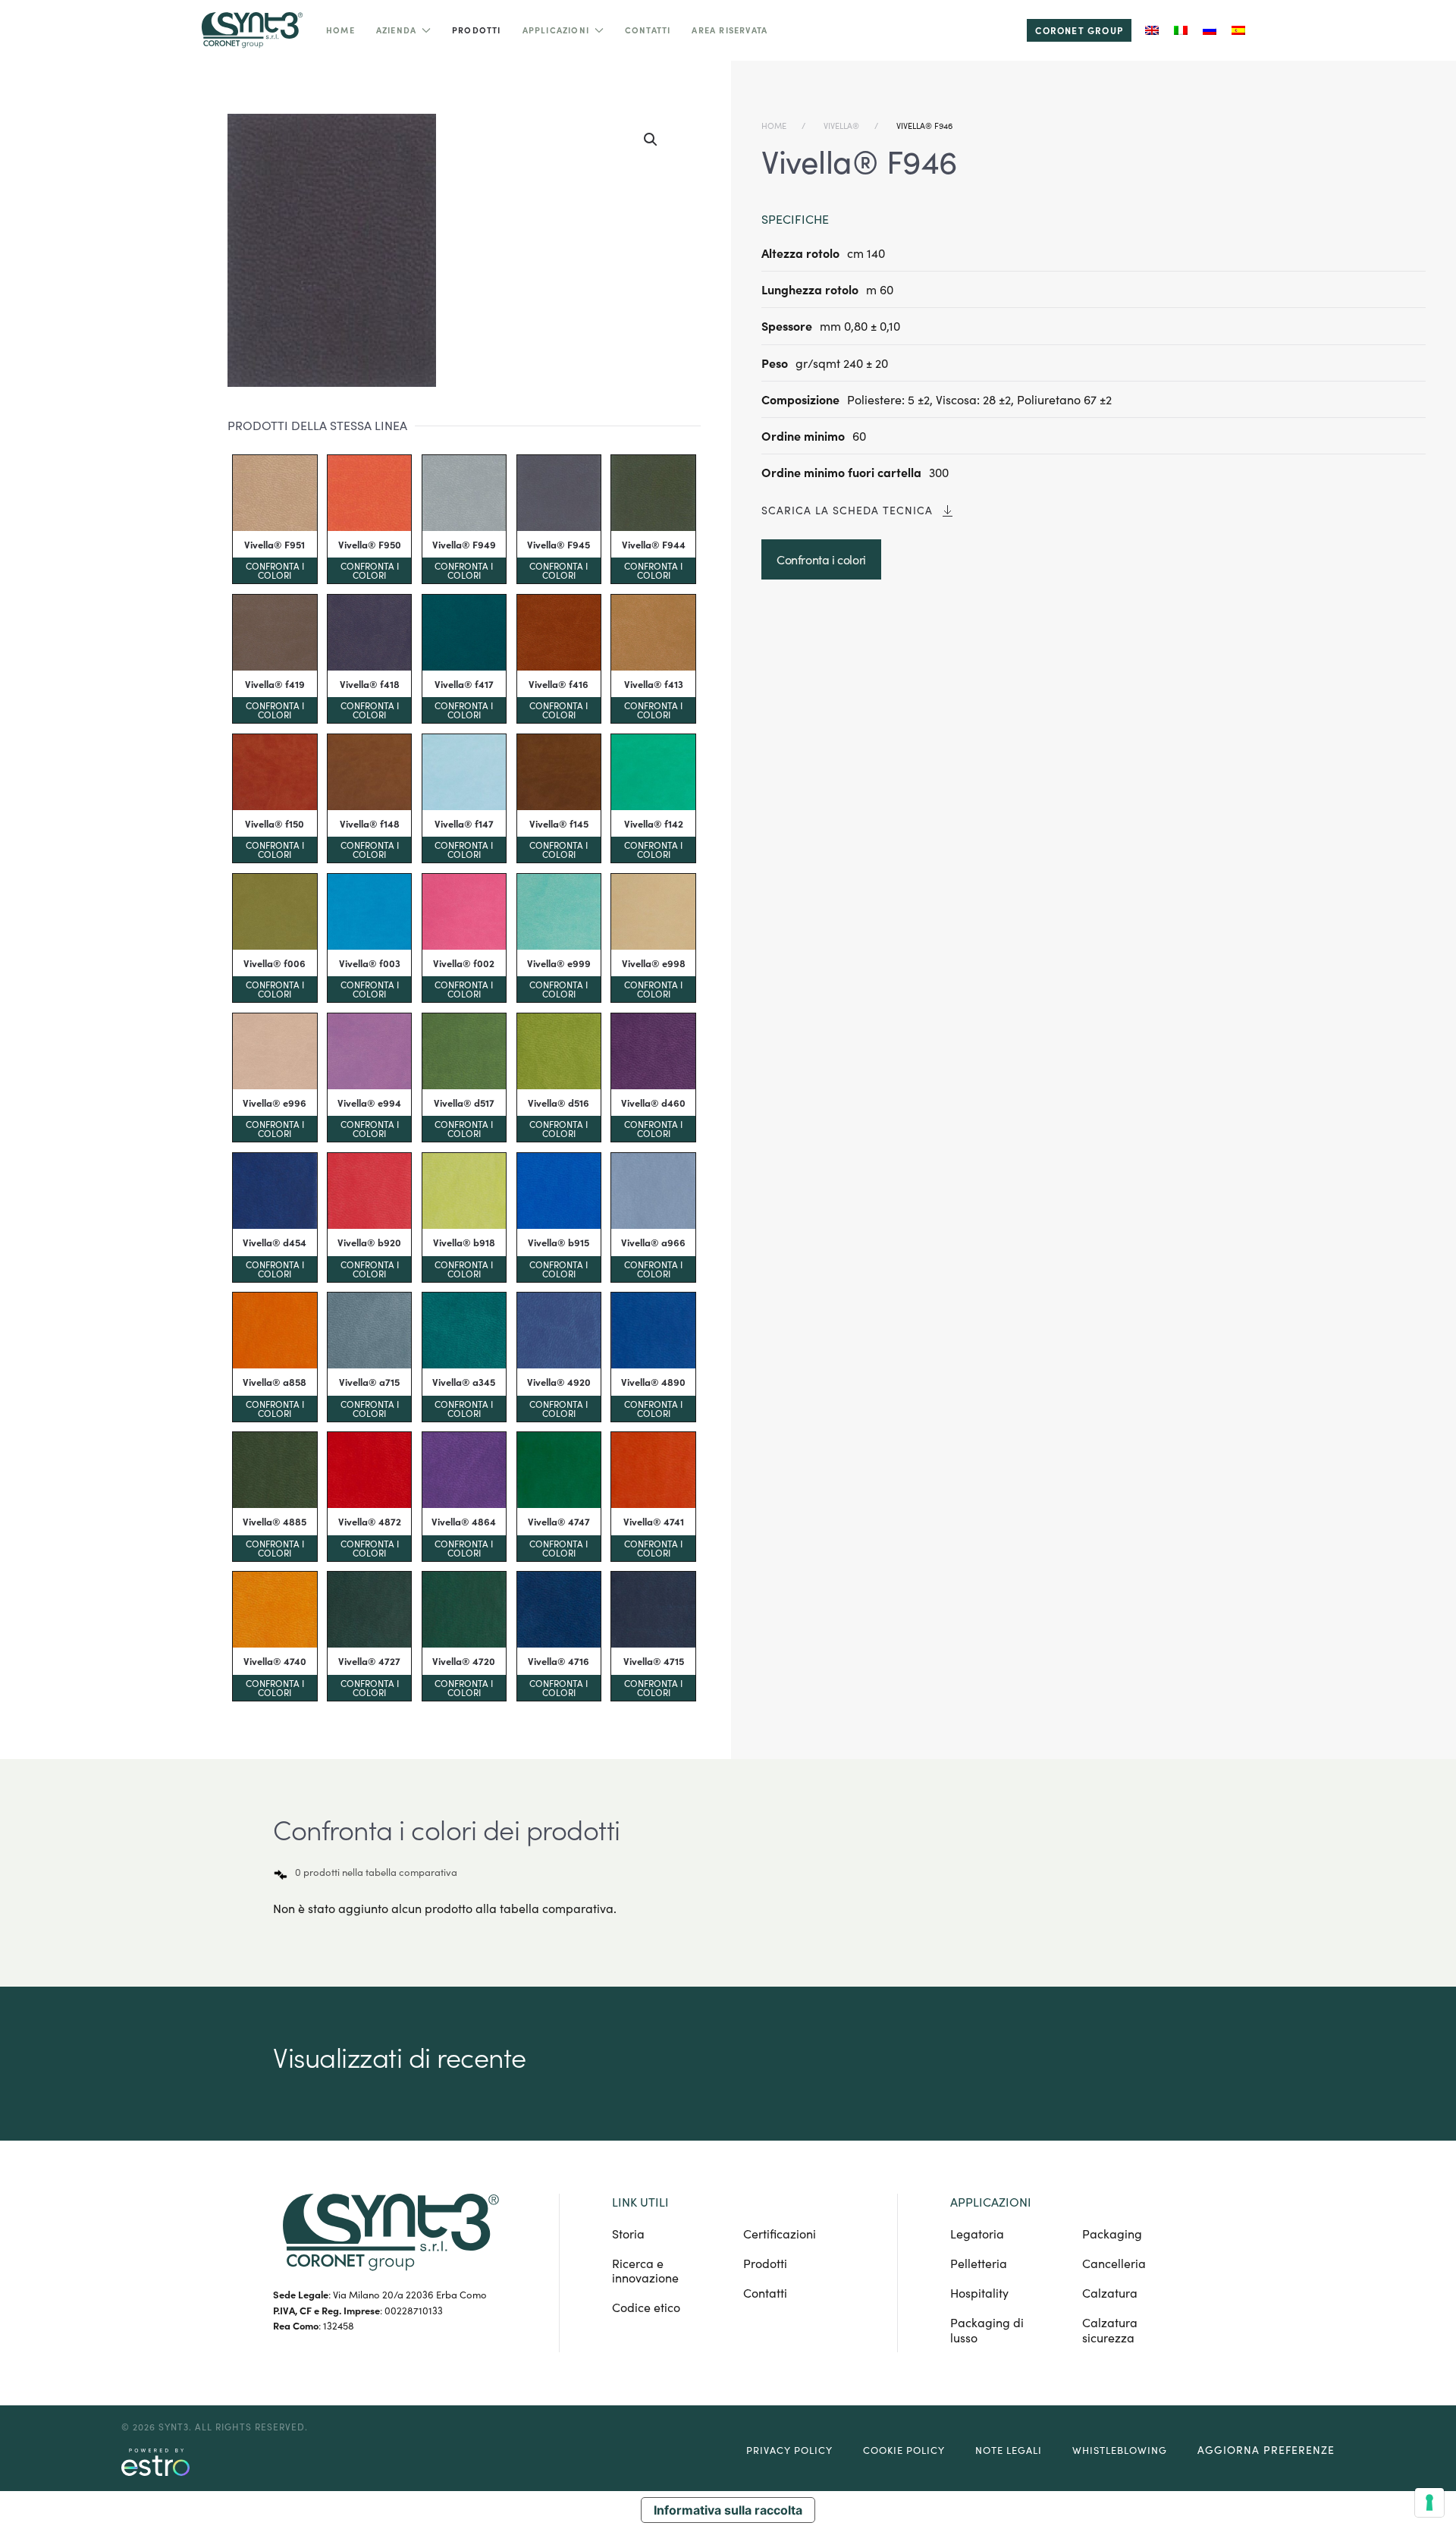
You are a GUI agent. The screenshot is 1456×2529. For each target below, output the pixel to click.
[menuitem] (1152, 30)
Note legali (1009, 2450)
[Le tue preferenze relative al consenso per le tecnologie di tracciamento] (1429, 2502)
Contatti (648, 30)
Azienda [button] (396, 30)
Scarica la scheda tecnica (847, 510)
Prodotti (477, 30)
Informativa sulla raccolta (728, 2510)
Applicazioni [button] (556, 30)
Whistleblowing (1120, 2450)
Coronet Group (1079, 30)
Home (340, 30)
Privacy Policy (789, 2450)
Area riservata (730, 30)
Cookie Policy (904, 2450)
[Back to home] (250, 30)
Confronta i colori (275, 570)
